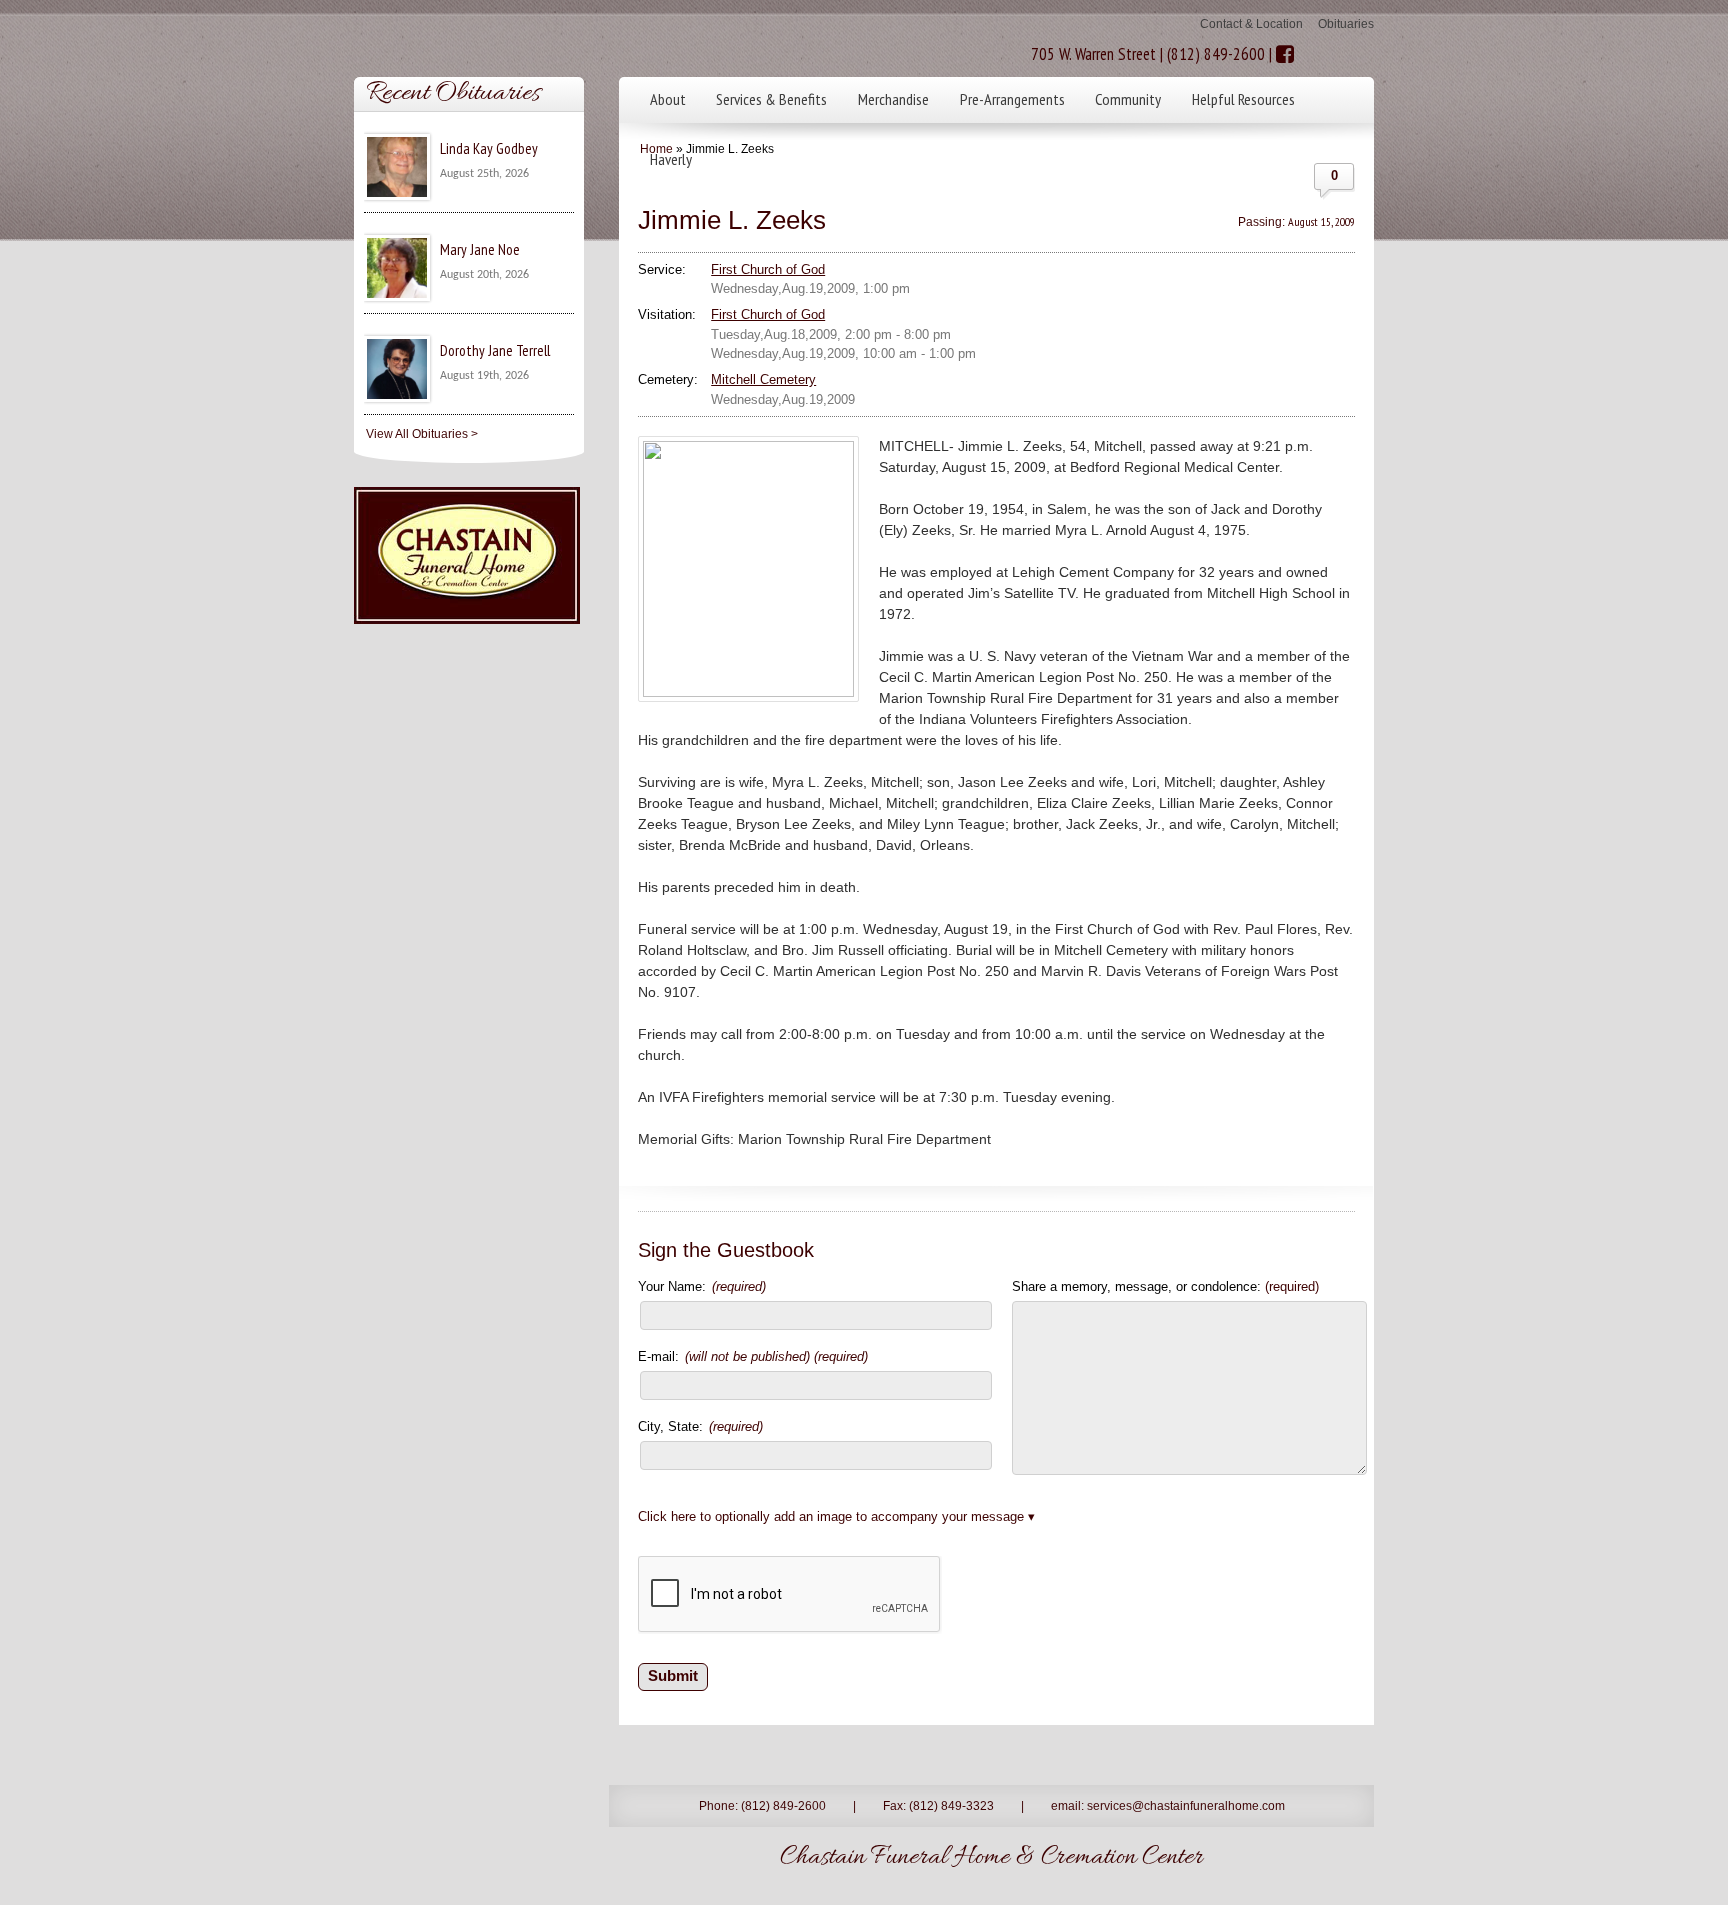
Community (1128, 99)
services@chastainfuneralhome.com (1186, 1806)
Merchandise (893, 99)
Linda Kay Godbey (489, 148)
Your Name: (702, 1286)
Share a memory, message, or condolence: (1165, 1286)
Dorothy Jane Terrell (495, 350)
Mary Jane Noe (480, 249)
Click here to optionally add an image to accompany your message (831, 1516)
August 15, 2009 (1321, 221)
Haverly (671, 159)
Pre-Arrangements (1012, 99)
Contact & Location (1251, 24)
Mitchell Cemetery (763, 379)
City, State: (700, 1426)
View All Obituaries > (422, 434)
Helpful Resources (1243, 99)
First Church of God (768, 269)
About (668, 99)
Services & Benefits (771, 99)
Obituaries (1346, 24)
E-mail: (753, 1356)
